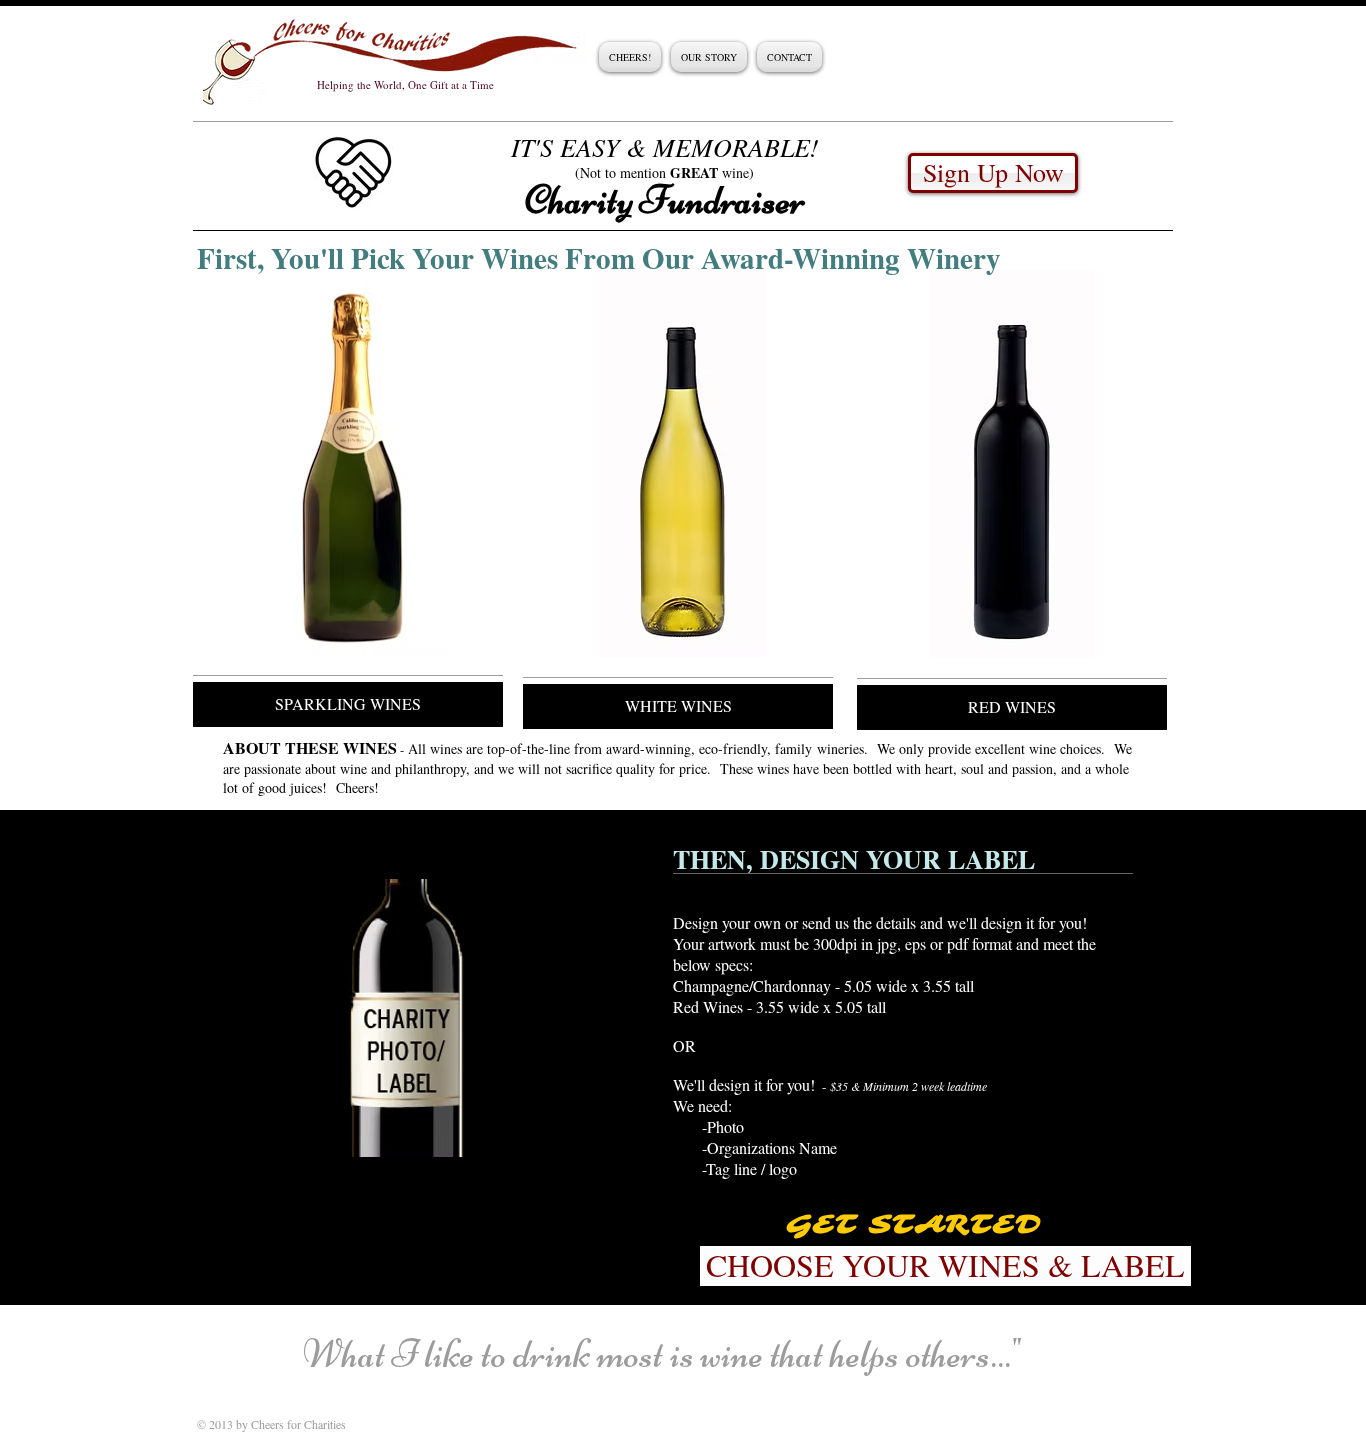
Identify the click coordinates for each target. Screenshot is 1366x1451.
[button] (406, 1018)
